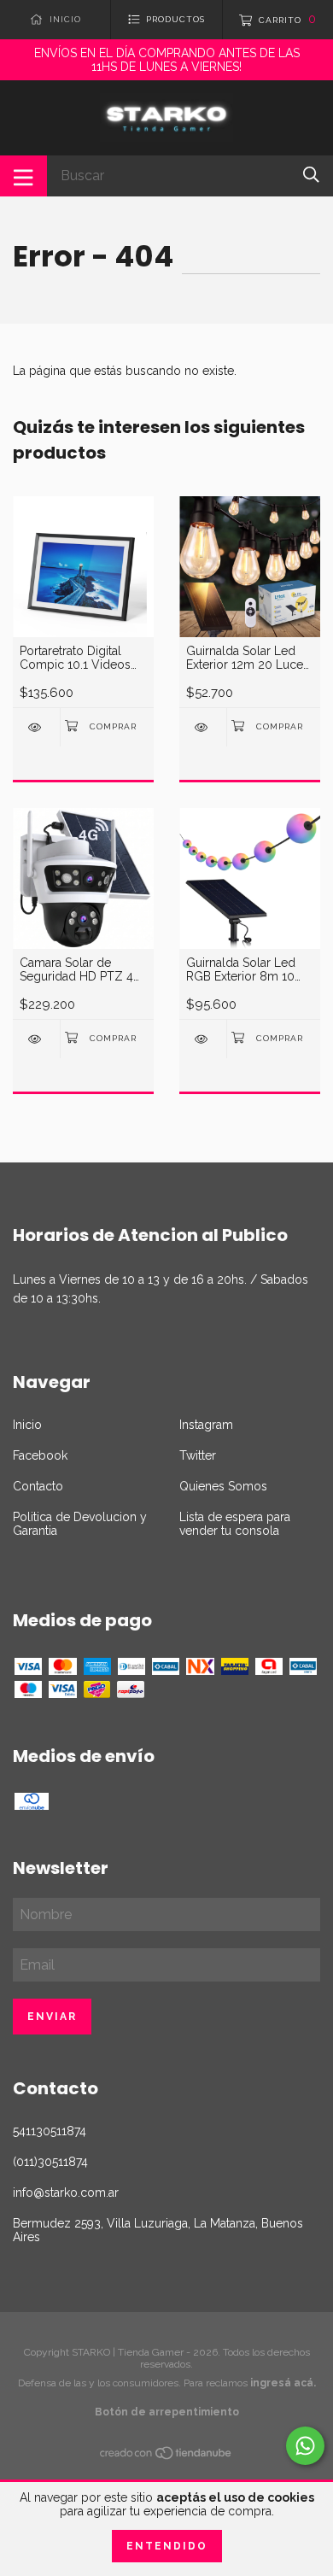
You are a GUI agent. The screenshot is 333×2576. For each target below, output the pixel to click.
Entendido (167, 2546)
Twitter (198, 1455)
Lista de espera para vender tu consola (235, 1524)
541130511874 (50, 2131)
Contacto (38, 1486)
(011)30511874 (50, 2162)
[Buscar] (311, 175)
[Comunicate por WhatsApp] (305, 2446)
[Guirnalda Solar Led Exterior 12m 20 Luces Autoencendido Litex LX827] (203, 727)
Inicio (27, 1425)
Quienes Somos (223, 1486)
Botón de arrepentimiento (167, 2412)
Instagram (206, 1425)
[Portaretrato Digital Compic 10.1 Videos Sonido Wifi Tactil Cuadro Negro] (36, 727)
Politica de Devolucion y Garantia (80, 1524)
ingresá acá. (283, 2383)
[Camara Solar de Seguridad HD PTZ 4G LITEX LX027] (36, 1039)
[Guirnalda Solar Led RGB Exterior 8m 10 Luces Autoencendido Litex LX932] (203, 1039)
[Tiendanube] (166, 2456)
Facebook (40, 1455)
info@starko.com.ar (66, 2193)
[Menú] (23, 176)
